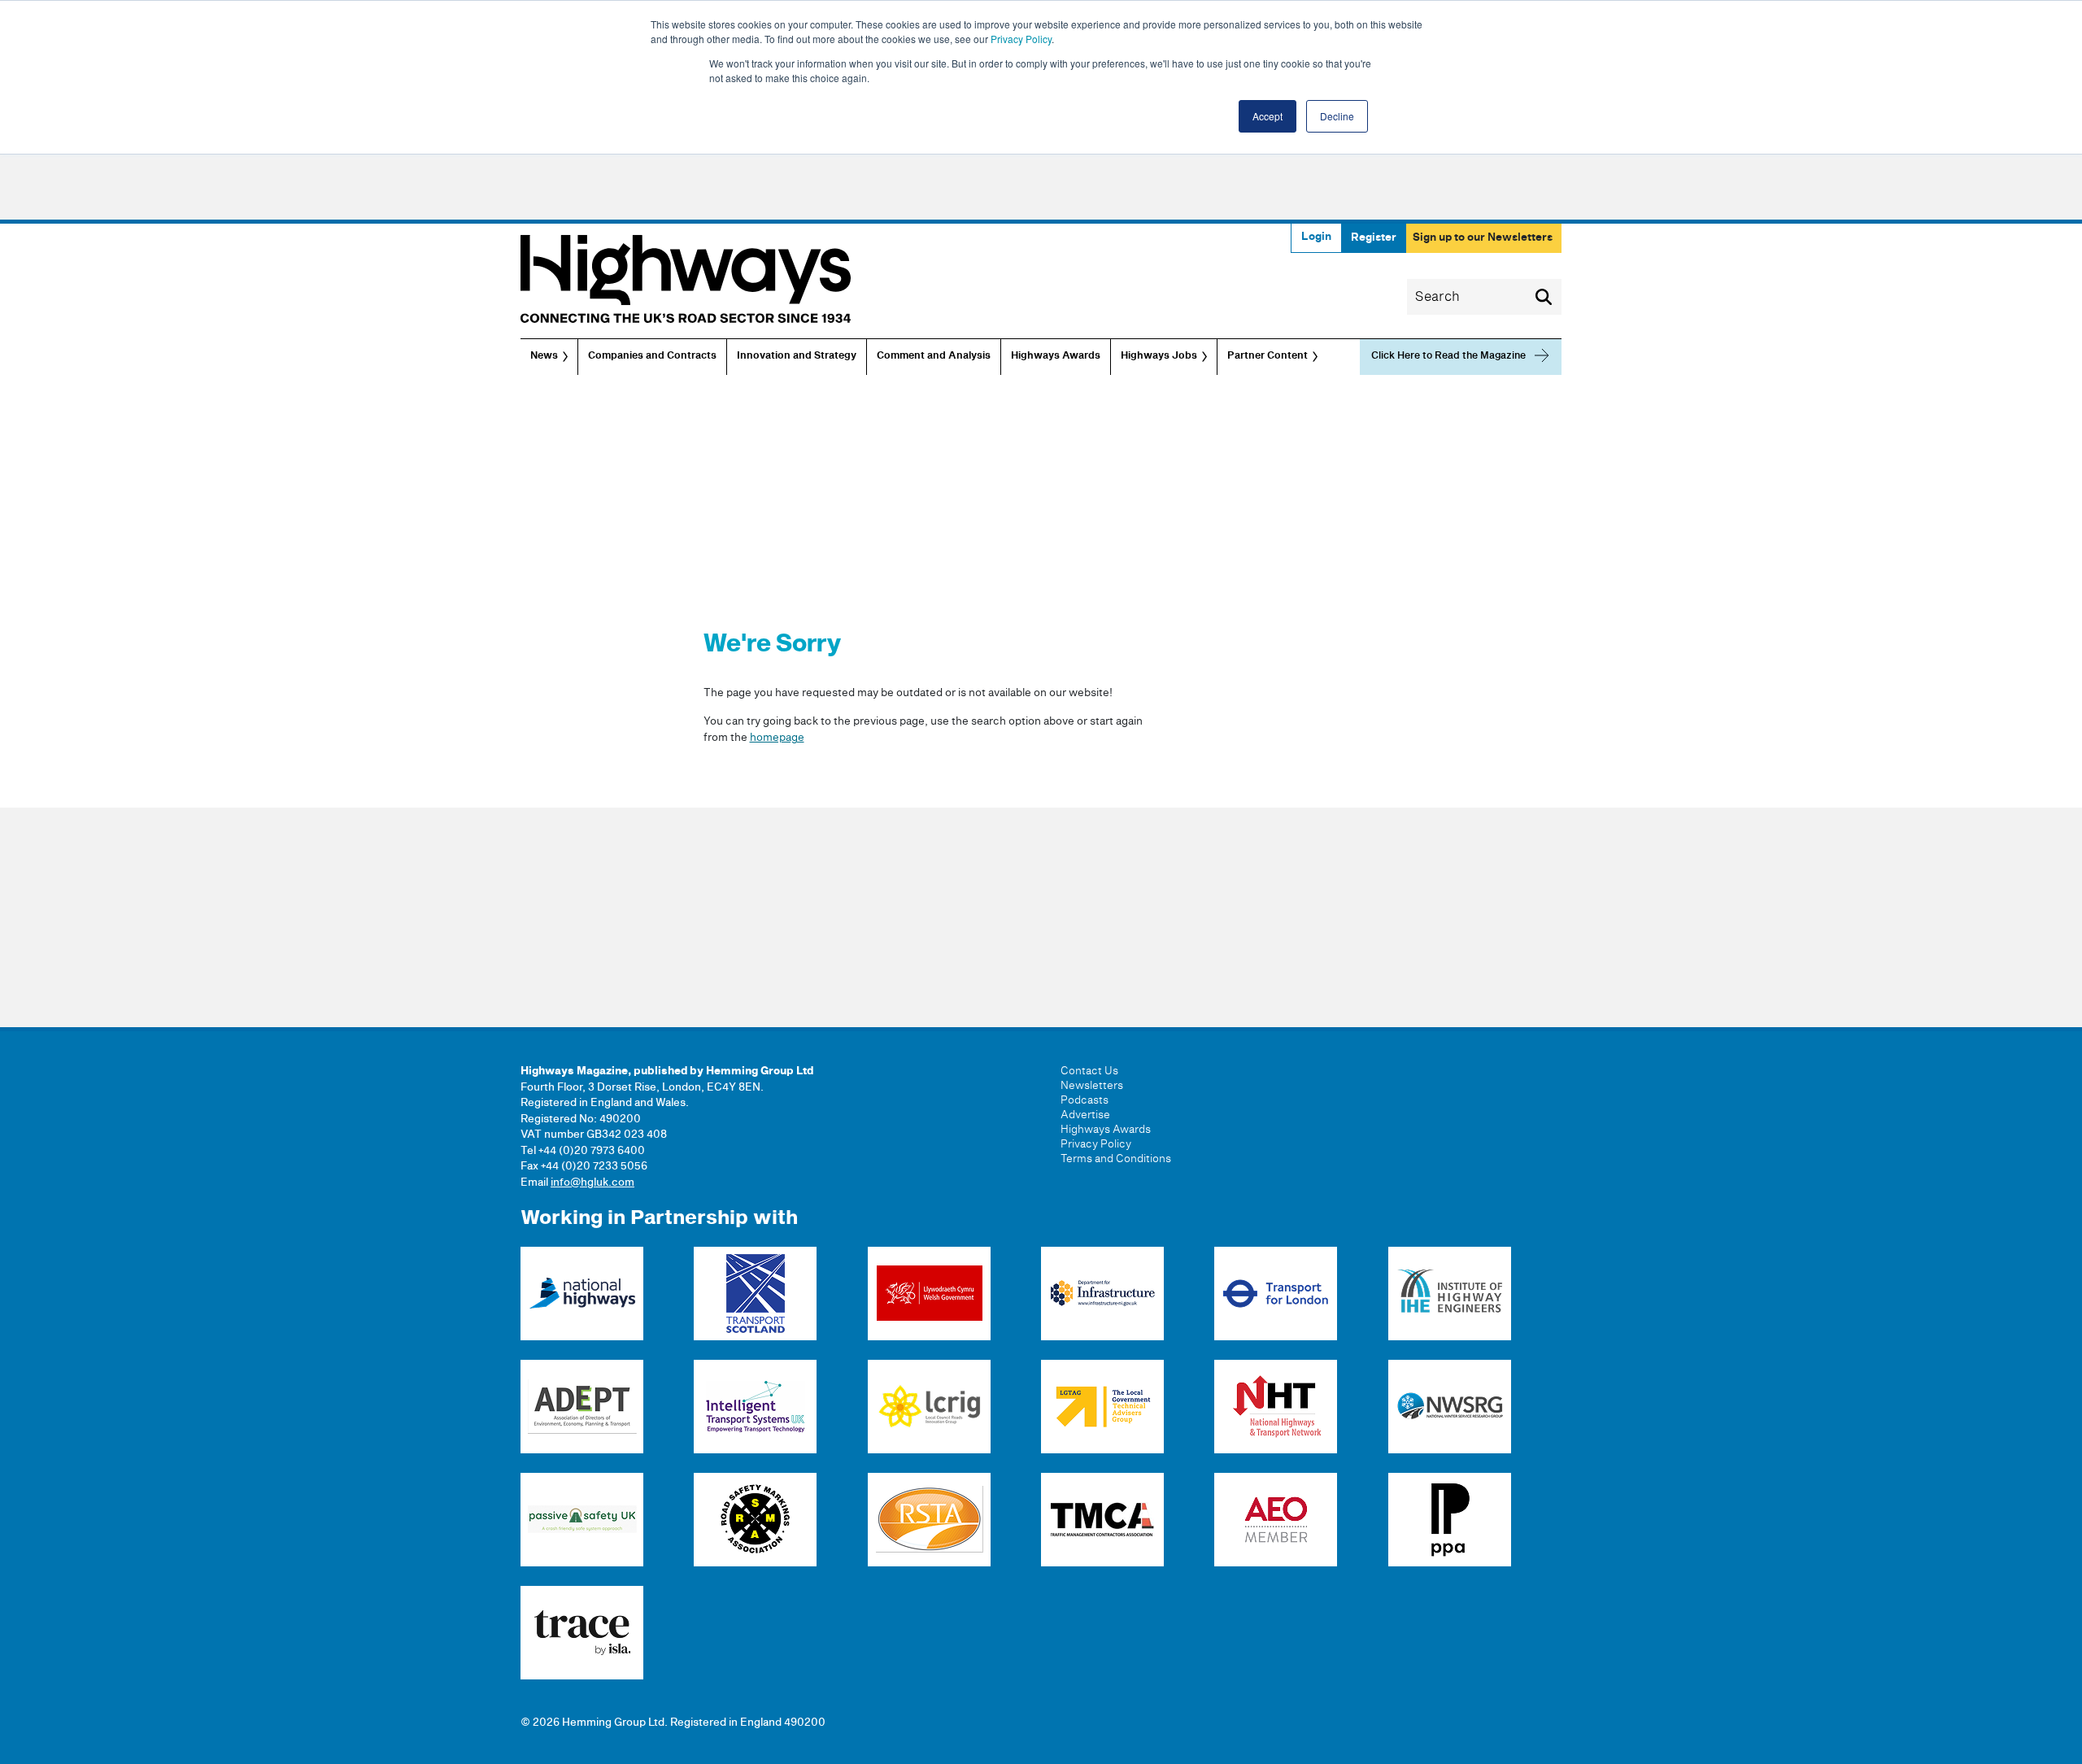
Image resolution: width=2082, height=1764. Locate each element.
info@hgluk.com (592, 1183)
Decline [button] (1337, 116)
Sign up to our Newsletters (1483, 237)
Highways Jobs (1159, 356)
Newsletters (1092, 1086)
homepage (777, 738)
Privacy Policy (1021, 39)
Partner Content (1267, 356)
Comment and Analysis (934, 356)
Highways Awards (1056, 356)
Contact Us (1089, 1071)
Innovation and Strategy (797, 356)
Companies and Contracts (652, 356)
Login (1316, 237)
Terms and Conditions (1116, 1159)
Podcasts (1085, 1100)
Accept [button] (1267, 116)
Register (1374, 237)
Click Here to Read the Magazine (1448, 356)
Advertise (1085, 1115)
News (544, 356)
